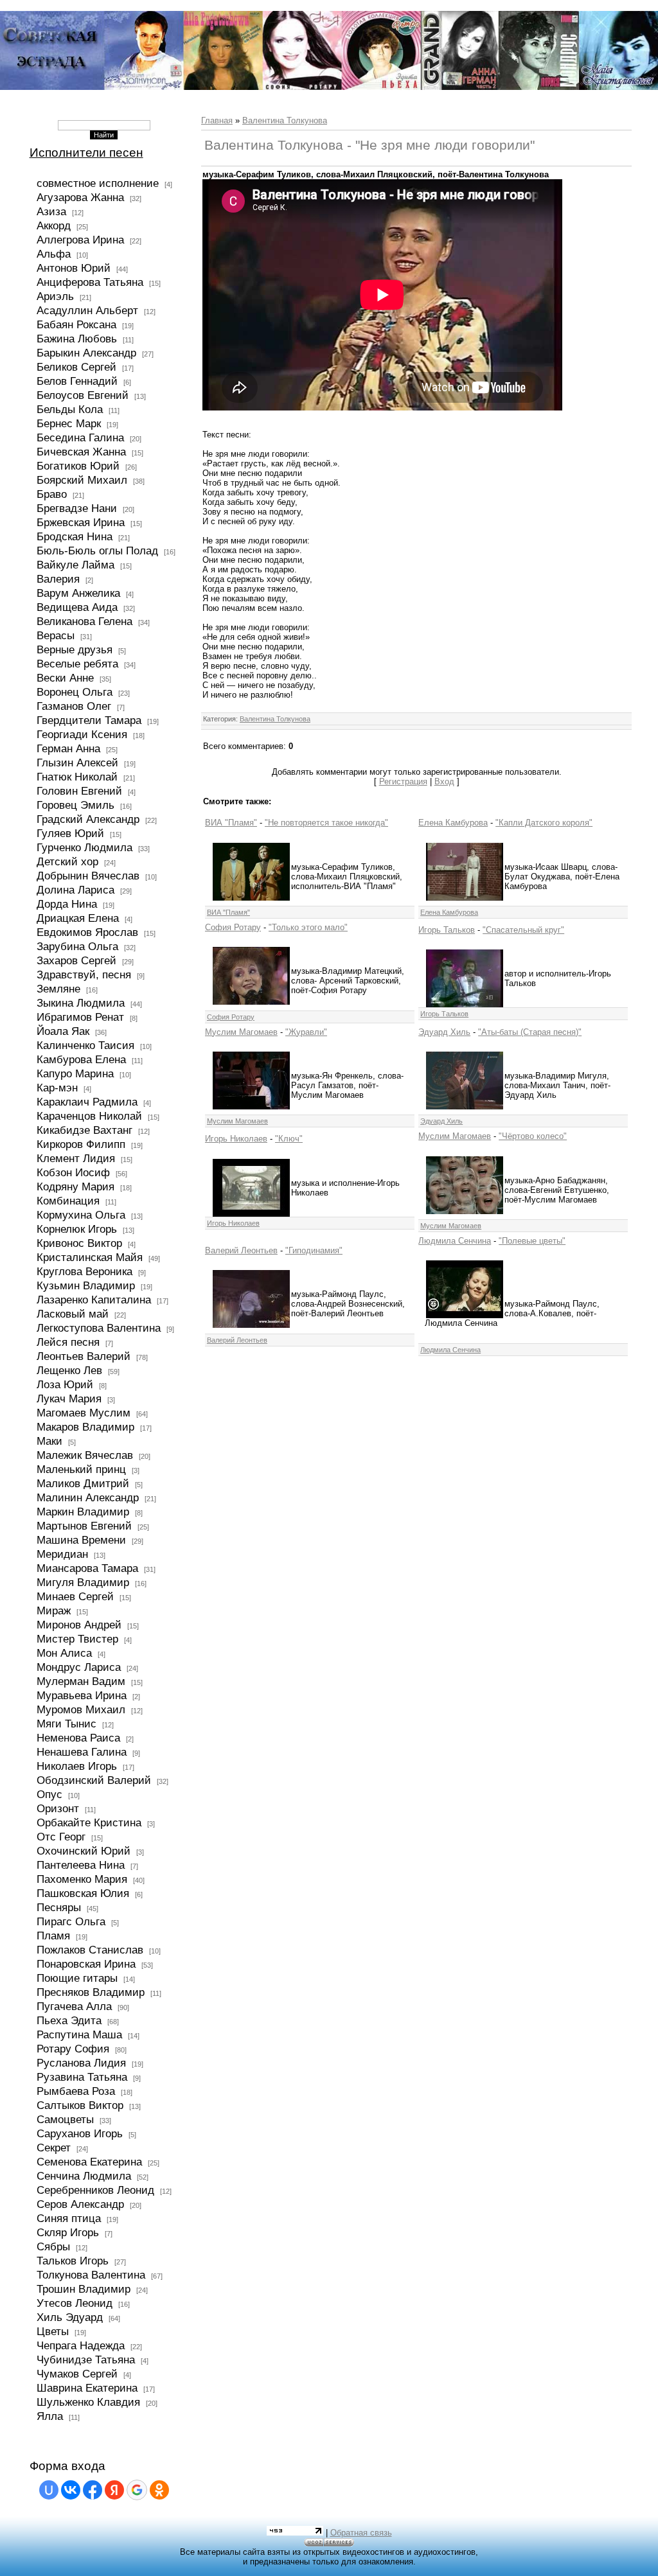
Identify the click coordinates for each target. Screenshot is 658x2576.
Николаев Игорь (77, 1766)
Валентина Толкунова (285, 120)
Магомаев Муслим (84, 1413)
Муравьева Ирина (82, 1695)
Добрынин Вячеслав (88, 876)
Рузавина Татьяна (82, 2077)
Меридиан (62, 1554)
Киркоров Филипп (81, 1144)
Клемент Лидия (76, 1158)
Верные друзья (75, 649)
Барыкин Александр (86, 353)
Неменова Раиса (78, 1738)
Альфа (54, 254)
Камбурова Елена (81, 1059)
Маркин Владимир (83, 1512)
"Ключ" (289, 1139)
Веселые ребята (77, 664)
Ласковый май (73, 1314)
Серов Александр (80, 2204)
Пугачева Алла (74, 2006)
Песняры (59, 1907)
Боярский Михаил (82, 480)
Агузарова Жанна (80, 197)
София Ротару (233, 927)
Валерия (58, 579)
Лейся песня (68, 1342)
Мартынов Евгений (84, 1526)
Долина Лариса (76, 890)
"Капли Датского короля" (544, 823)
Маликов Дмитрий (83, 1483)
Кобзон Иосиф (73, 1172)
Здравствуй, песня (84, 975)
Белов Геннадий (77, 381)
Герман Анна (68, 748)
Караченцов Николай (89, 1116)
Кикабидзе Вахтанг (84, 1130)
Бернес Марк (69, 423)
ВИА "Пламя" (231, 823)
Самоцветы (65, 2119)
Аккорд (54, 225)
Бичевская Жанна (81, 452)
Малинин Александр (88, 1497)
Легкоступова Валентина (99, 1328)
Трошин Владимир (84, 2289)
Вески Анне (65, 678)
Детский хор (67, 861)
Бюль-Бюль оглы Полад (97, 551)
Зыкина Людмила (81, 1003)
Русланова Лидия (81, 2063)
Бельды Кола (70, 409)
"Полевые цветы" (532, 1241)
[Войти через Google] (137, 2490)
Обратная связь (361, 2533)
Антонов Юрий (74, 268)
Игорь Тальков (447, 930)
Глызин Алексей (77, 763)
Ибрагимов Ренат (80, 1017)
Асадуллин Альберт (87, 310)
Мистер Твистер (77, 1639)
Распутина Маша (79, 2034)
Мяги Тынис (67, 1724)
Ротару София (73, 2049)
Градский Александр (88, 819)
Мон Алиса (64, 1653)
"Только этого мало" (308, 927)
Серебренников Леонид (95, 2190)
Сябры (53, 2246)
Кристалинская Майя (90, 1257)
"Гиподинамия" (314, 1250)
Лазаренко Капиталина (94, 1300)
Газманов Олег (74, 706)
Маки (49, 1441)
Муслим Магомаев (241, 1032)
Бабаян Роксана (76, 324)
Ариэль (55, 296)
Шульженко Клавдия (88, 2402)
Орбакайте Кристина (89, 1822)
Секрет (54, 2148)
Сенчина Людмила (84, 2176)
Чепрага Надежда (81, 2345)
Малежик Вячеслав (85, 1455)
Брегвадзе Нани (77, 508)
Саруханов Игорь (80, 2133)
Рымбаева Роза (76, 2091)
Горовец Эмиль (76, 805)
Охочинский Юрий (84, 1851)
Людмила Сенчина (455, 1241)
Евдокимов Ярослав (87, 932)
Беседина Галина (80, 437)
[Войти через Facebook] (93, 2490)
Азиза (51, 211)
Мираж (54, 1610)
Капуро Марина (75, 1073)
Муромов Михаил (81, 1709)
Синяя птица (69, 2218)
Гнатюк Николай (77, 777)
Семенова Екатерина (89, 2162)
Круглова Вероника (84, 1271)
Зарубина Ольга (77, 946)
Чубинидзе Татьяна (86, 2360)
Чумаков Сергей (77, 2374)
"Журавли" (306, 1032)
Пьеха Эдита (69, 2020)
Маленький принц (81, 1469)
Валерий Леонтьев (241, 1250)
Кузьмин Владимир (86, 1285)
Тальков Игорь (73, 2261)
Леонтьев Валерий (84, 1356)
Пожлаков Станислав (90, 1950)
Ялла (50, 2416)
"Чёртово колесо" (533, 1136)
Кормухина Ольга (81, 1215)
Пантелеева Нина (81, 1865)
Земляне (58, 989)
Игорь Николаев (236, 1139)
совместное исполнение (98, 183)
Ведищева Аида (77, 607)
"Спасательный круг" (523, 930)
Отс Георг (61, 1837)
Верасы (56, 635)
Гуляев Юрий (70, 833)
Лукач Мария (69, 1398)
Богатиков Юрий (78, 466)
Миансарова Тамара (87, 1568)
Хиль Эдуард (70, 2317)
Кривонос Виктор (79, 1243)
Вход (444, 781)
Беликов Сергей (76, 367)
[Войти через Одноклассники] (159, 2490)
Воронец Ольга (75, 692)
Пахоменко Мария (82, 1879)
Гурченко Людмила (84, 847)
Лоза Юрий (65, 1384)
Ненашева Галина (82, 1752)
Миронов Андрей (79, 1625)
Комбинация (68, 1201)
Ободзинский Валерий (94, 1780)
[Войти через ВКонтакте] (71, 2490)
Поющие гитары (77, 1978)
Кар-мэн (57, 1088)
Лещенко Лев (69, 1370)
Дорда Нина (67, 904)
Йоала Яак (63, 1031)
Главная (217, 120)
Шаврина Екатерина (87, 2388)
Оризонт (58, 1808)
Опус (49, 1794)
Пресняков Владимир (91, 1992)
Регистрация (403, 781)
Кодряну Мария (76, 1187)
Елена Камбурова (453, 823)
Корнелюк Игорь (77, 1229)
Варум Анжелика (78, 593)
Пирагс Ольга (71, 1921)
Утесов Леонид (75, 2303)
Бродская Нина (75, 536)
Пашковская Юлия (83, 1893)
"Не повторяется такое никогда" (326, 823)
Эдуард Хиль (444, 1032)
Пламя (53, 1936)
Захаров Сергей (76, 960)
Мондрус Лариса (79, 1667)
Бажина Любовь (77, 339)
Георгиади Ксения (82, 734)
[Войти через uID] (49, 2490)
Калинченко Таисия (85, 1045)
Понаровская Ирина (86, 1964)
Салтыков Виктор (80, 2105)
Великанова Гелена (84, 621)
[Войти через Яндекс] (114, 2490)
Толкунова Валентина (91, 2275)
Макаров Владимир (85, 1427)
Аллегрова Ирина (80, 240)
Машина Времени (81, 1540)
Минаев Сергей (75, 1596)
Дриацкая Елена (78, 918)
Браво (52, 494)
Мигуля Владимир (83, 1582)
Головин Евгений (79, 791)
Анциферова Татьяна (90, 282)
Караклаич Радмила (87, 1102)
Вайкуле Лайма (76, 565)
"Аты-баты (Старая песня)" (530, 1032)
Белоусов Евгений (83, 395)
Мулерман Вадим (81, 1681)
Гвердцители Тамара (89, 720)
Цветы (53, 2331)
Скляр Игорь (68, 2232)
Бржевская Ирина (81, 522)
